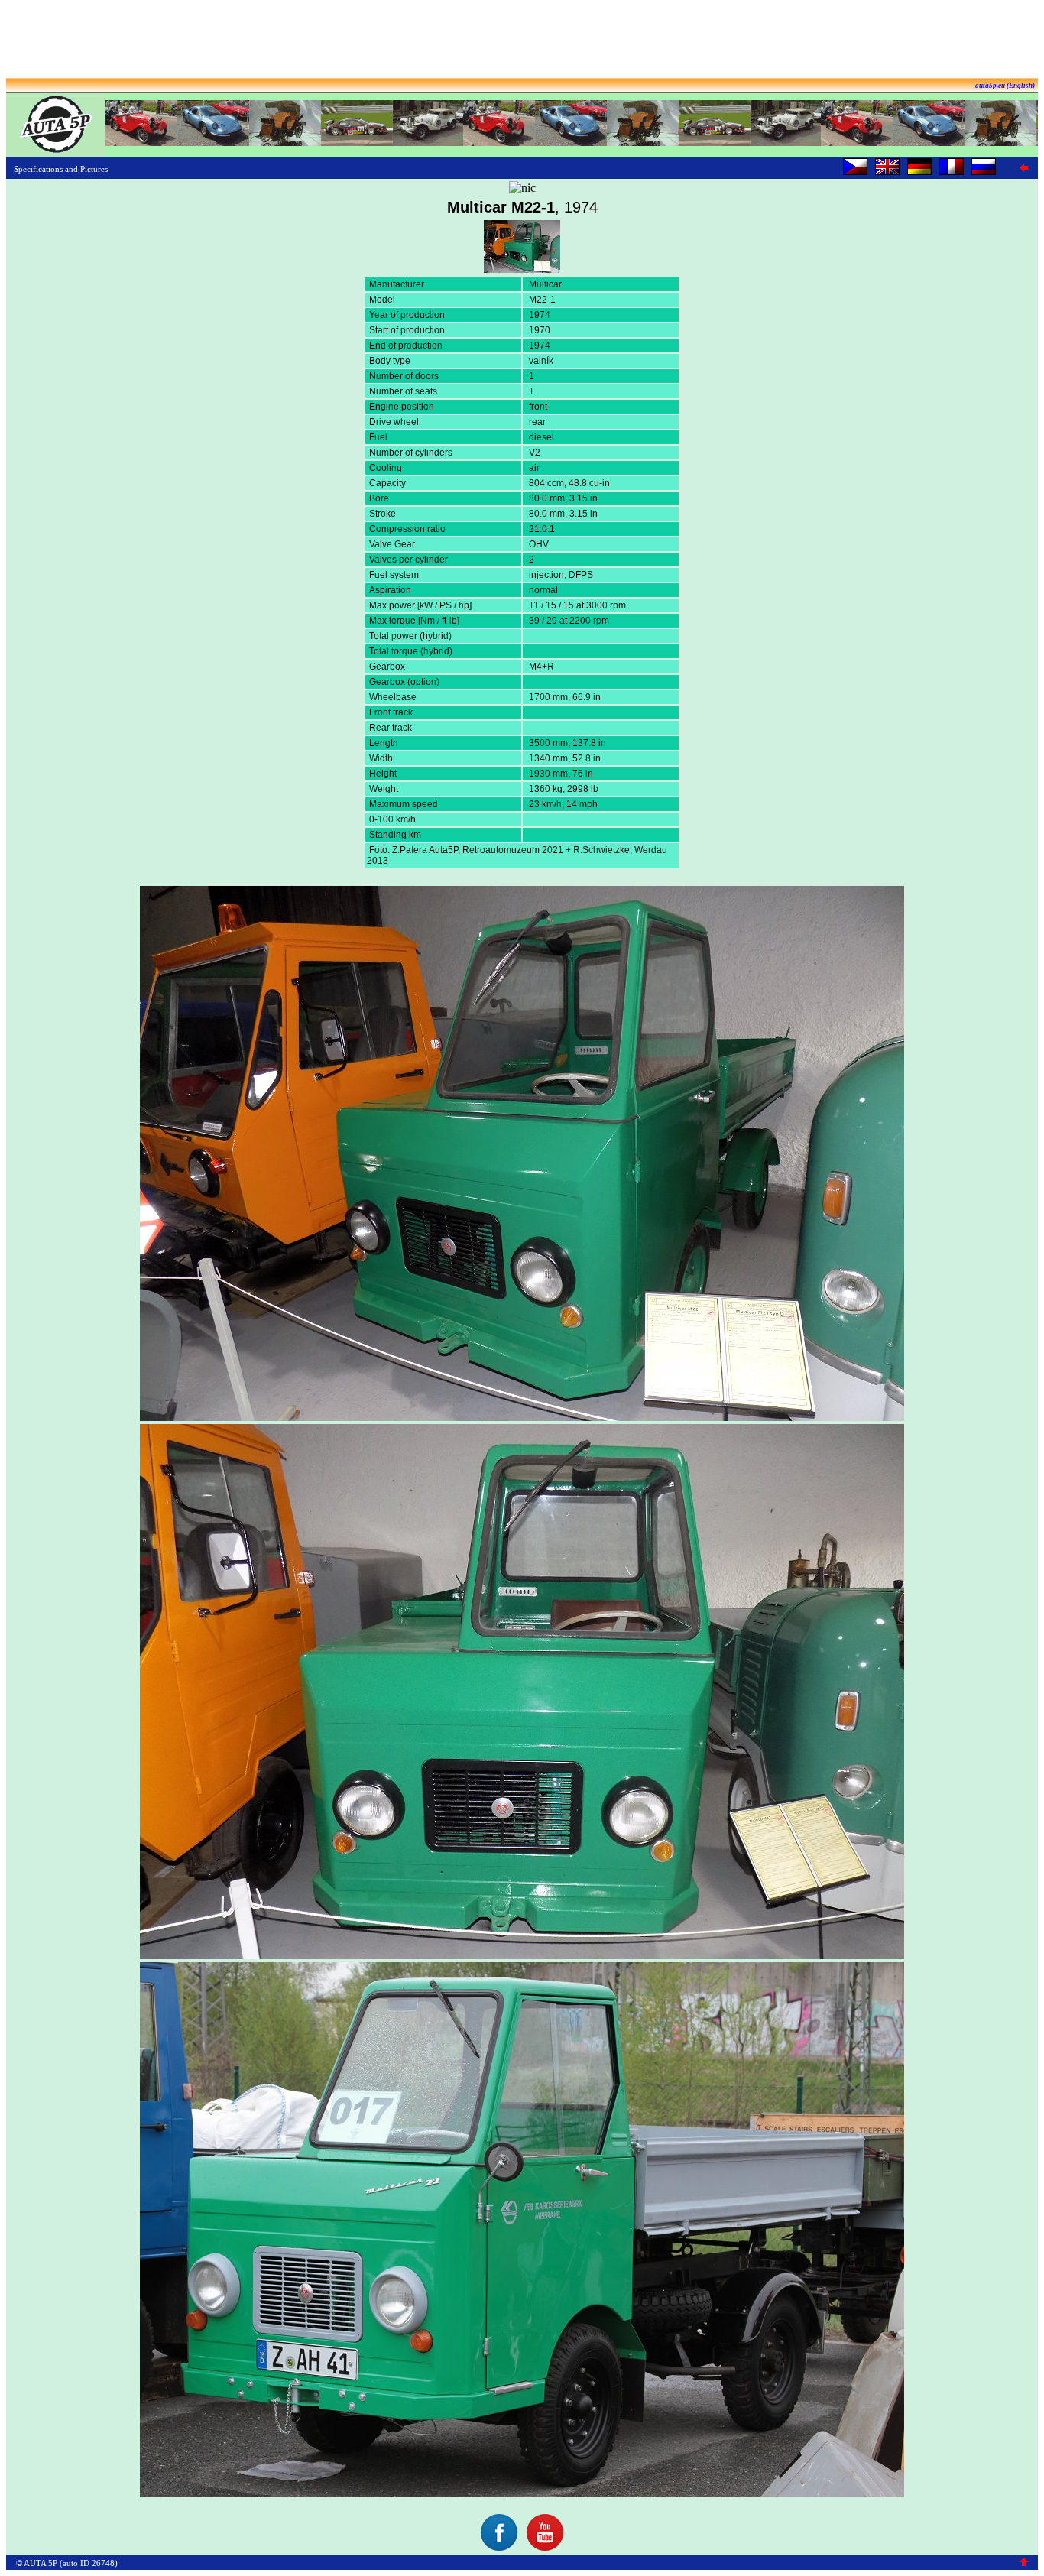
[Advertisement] (522, 41)
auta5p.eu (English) (1005, 86)
